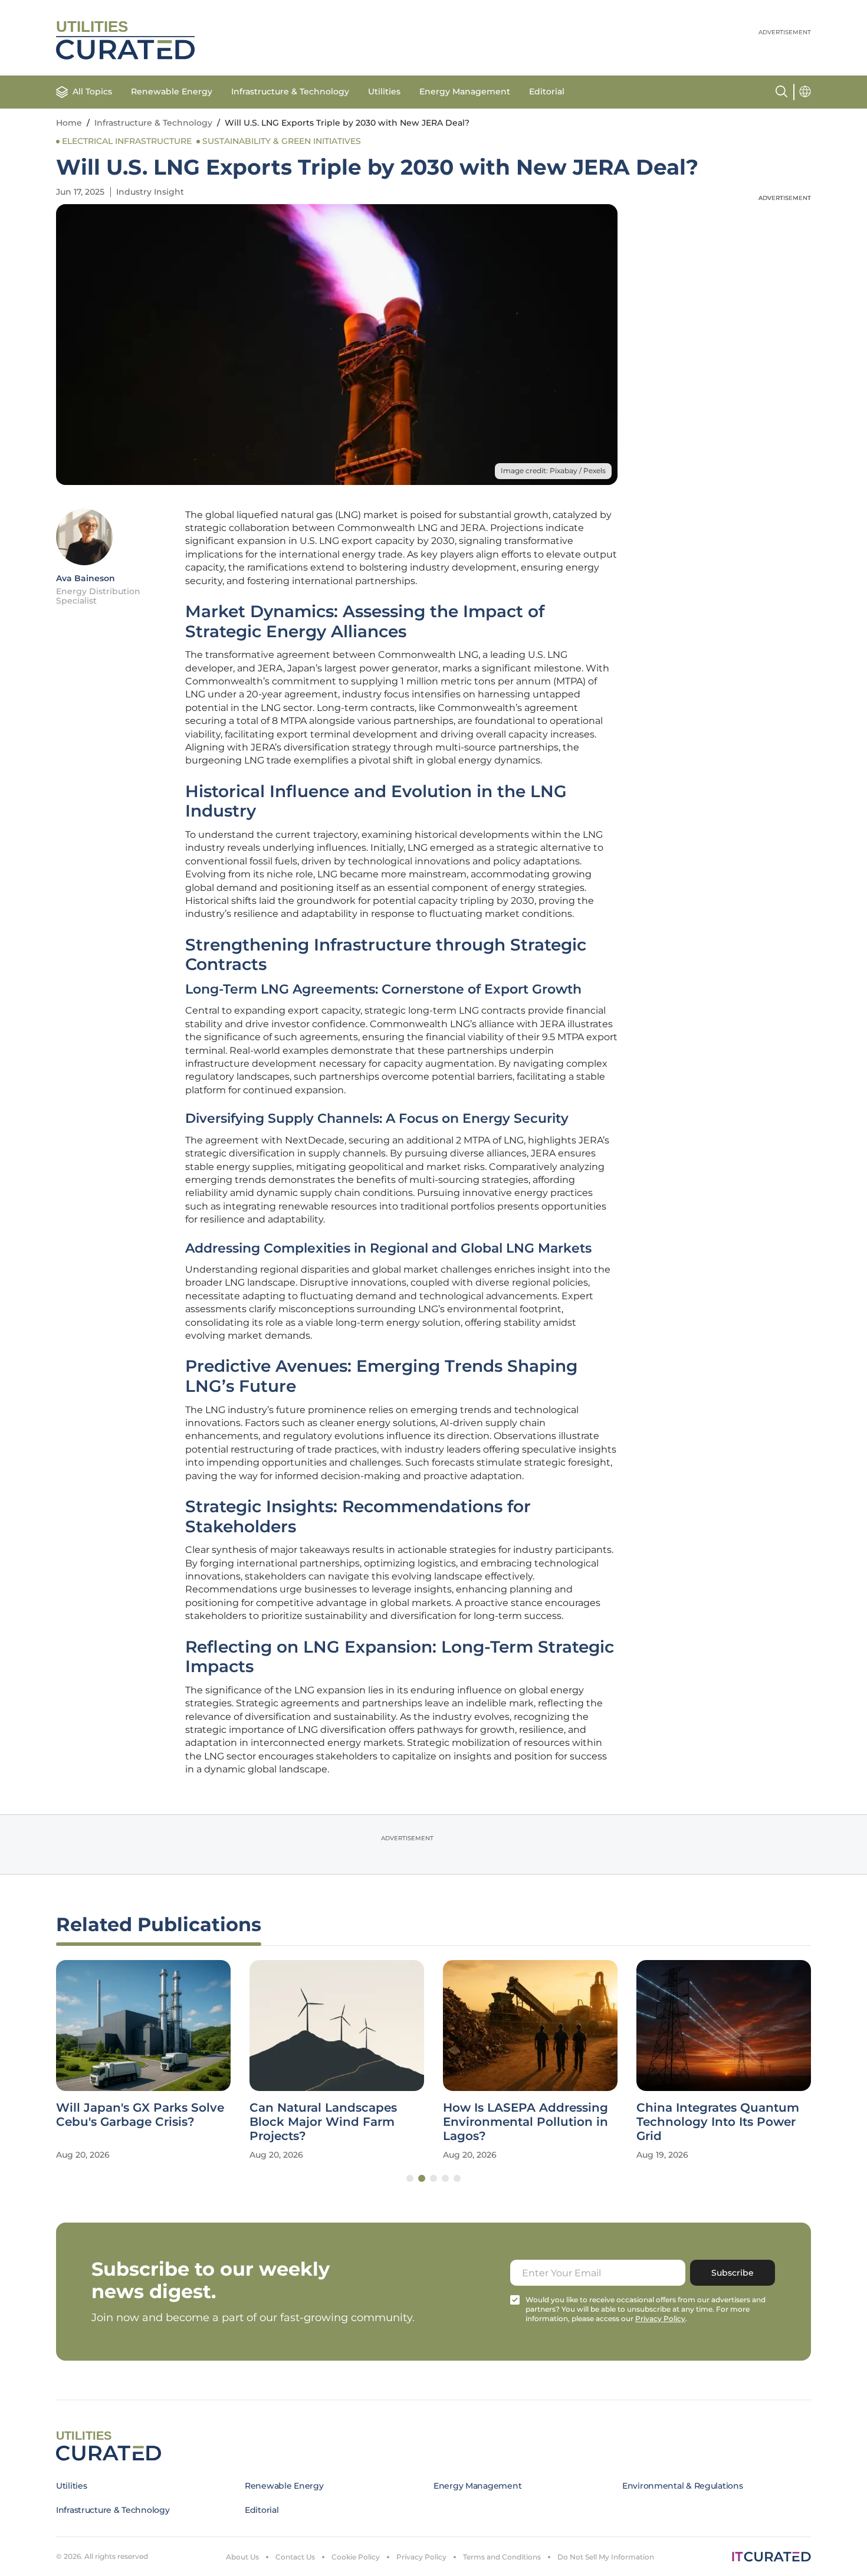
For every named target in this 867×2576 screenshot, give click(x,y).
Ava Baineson (86, 578)
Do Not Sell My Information (606, 2557)
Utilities (384, 91)
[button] (410, 2178)
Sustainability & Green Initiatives (282, 141)
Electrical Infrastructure (127, 141)
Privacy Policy (421, 2557)
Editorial (547, 91)
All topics (92, 91)
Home (69, 123)
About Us (242, 2557)
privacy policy (660, 2318)
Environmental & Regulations (682, 2486)
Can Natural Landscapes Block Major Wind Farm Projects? (323, 2122)
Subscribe (733, 2273)
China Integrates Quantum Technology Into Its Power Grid (718, 2122)
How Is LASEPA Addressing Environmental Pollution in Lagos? (526, 2122)
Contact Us (295, 2557)
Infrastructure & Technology (290, 91)
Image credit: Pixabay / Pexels (553, 471)
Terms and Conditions (502, 2557)
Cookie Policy (356, 2557)
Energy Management (465, 91)
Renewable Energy (172, 91)
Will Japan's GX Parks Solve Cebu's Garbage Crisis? (140, 2115)
